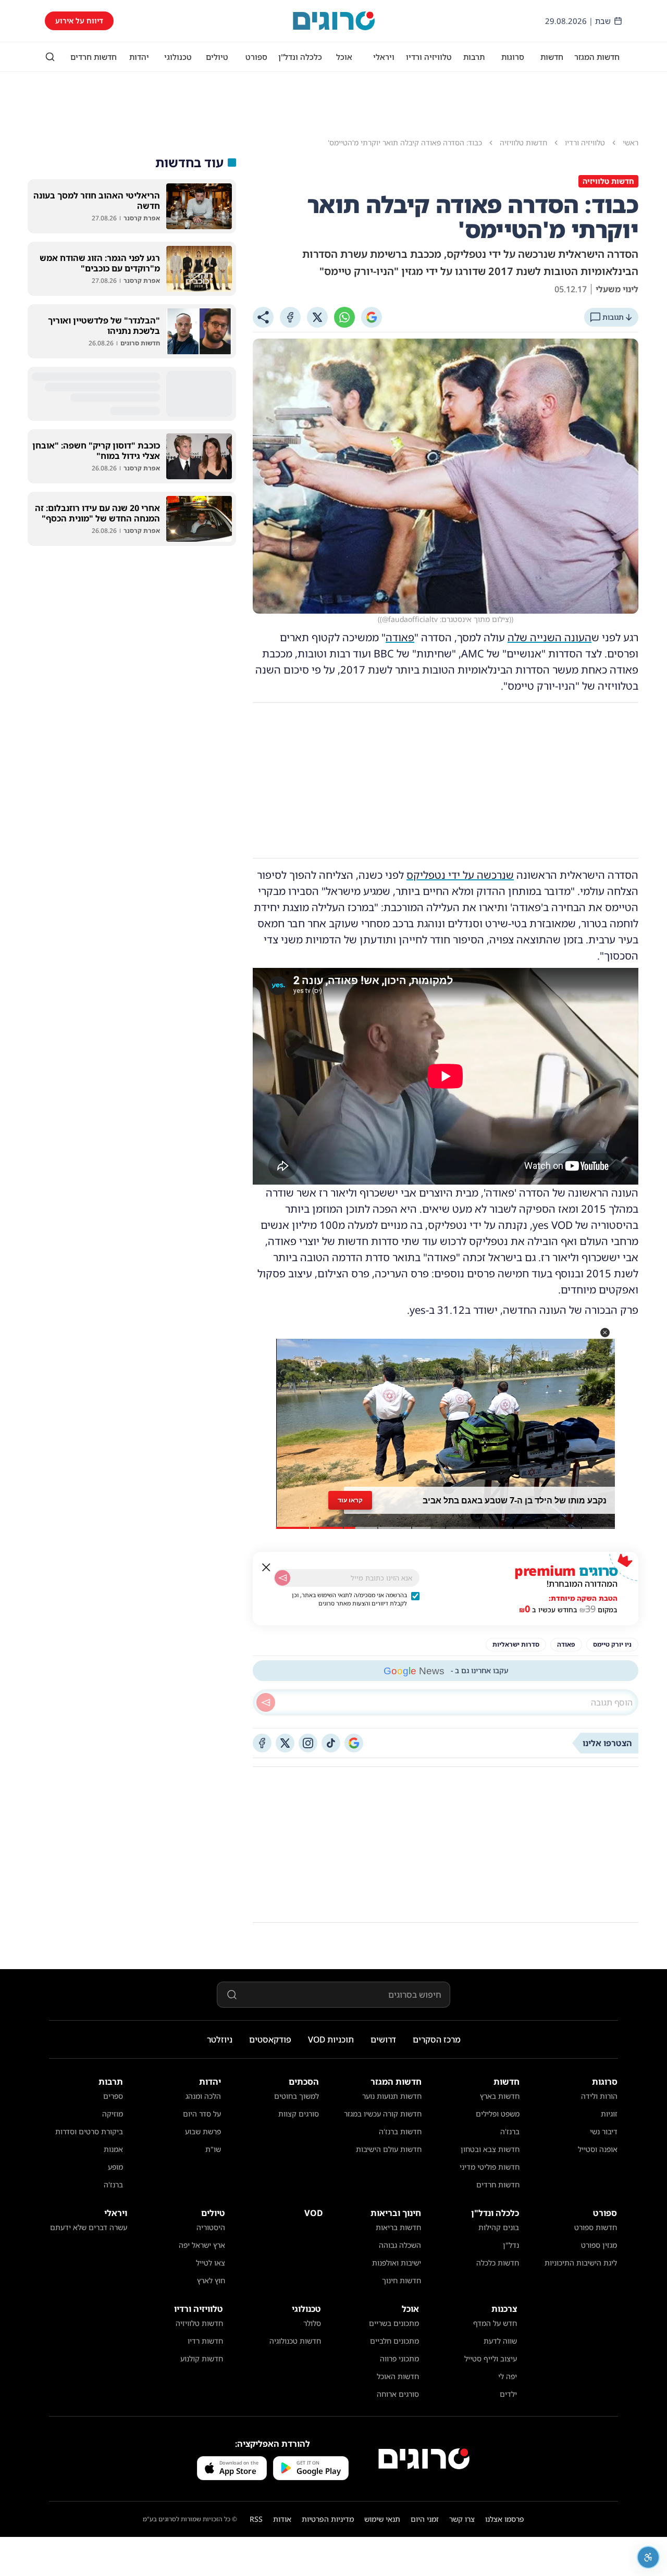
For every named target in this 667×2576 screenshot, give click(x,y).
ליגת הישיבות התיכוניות (581, 2263)
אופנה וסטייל (598, 2149)
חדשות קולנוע (202, 2359)
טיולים (217, 57)
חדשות (552, 57)
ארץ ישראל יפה (202, 2245)
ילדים (508, 2394)
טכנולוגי (178, 57)
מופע (115, 2167)
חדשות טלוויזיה (199, 2323)
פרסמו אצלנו (505, 2519)
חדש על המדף (495, 2323)
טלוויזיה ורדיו (429, 57)
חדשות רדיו (205, 2341)
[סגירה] (266, 1567)
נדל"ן (511, 2245)
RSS (256, 2519)
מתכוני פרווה (399, 2359)
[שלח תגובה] (266, 1702)
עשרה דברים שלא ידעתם (89, 2227)
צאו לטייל (211, 2263)
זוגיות (609, 2114)
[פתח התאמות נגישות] (648, 2557)
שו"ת (213, 2149)
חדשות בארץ (500, 2096)
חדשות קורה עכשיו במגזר (383, 2114)
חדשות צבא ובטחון (490, 2149)
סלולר (312, 2323)
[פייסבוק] (262, 1743)
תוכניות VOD (331, 2039)
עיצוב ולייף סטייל (491, 2359)
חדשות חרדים (94, 57)
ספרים (113, 2096)
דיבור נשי (604, 2131)
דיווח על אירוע (79, 21)
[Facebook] (290, 317)
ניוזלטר (220, 2039)
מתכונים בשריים (394, 2323)
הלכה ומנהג (203, 2096)
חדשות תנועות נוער (392, 2096)
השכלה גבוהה (400, 2245)
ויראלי (384, 57)
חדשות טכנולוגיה (295, 2341)
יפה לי (508, 2376)
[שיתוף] (263, 317)
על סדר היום (202, 2114)
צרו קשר (462, 2519)
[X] (317, 317)
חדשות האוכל (398, 2376)
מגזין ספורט (599, 2245)
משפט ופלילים (498, 2114)
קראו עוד (350, 1500)
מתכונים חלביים (394, 2341)
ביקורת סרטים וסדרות (89, 2131)
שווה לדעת (500, 2341)
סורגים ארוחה (398, 2394)
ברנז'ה (510, 2131)
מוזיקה (113, 2114)
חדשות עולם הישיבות (389, 2149)
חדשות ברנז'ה (400, 2131)
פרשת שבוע (203, 2131)
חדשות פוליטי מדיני (490, 2167)
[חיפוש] (50, 57)
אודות (282, 2519)
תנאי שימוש (382, 2519)
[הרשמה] (282, 1578)
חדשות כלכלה (498, 2263)
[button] (605, 1333)
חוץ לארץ (211, 2280)
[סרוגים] (424, 2459)
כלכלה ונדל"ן (300, 57)
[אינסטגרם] (308, 1743)
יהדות (139, 57)
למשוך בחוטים (297, 2096)
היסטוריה (211, 2227)
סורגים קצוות (299, 2114)
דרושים (383, 2039)
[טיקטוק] (331, 1743)
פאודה (400, 637)
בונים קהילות (499, 2227)
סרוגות (513, 57)
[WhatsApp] (344, 317)
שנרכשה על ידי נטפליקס (460, 875)
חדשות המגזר (597, 57)
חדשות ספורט (596, 2227)
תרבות (474, 57)
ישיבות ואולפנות (397, 2263)
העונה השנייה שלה (549, 637)
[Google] (372, 317)
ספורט (256, 57)
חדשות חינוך (402, 2280)
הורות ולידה (599, 2096)
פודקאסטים (270, 2039)
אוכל (344, 57)
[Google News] (354, 1743)
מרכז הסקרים (437, 2039)
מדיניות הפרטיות (328, 2519)
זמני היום (425, 2519)
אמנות (113, 2149)
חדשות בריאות (398, 2227)
